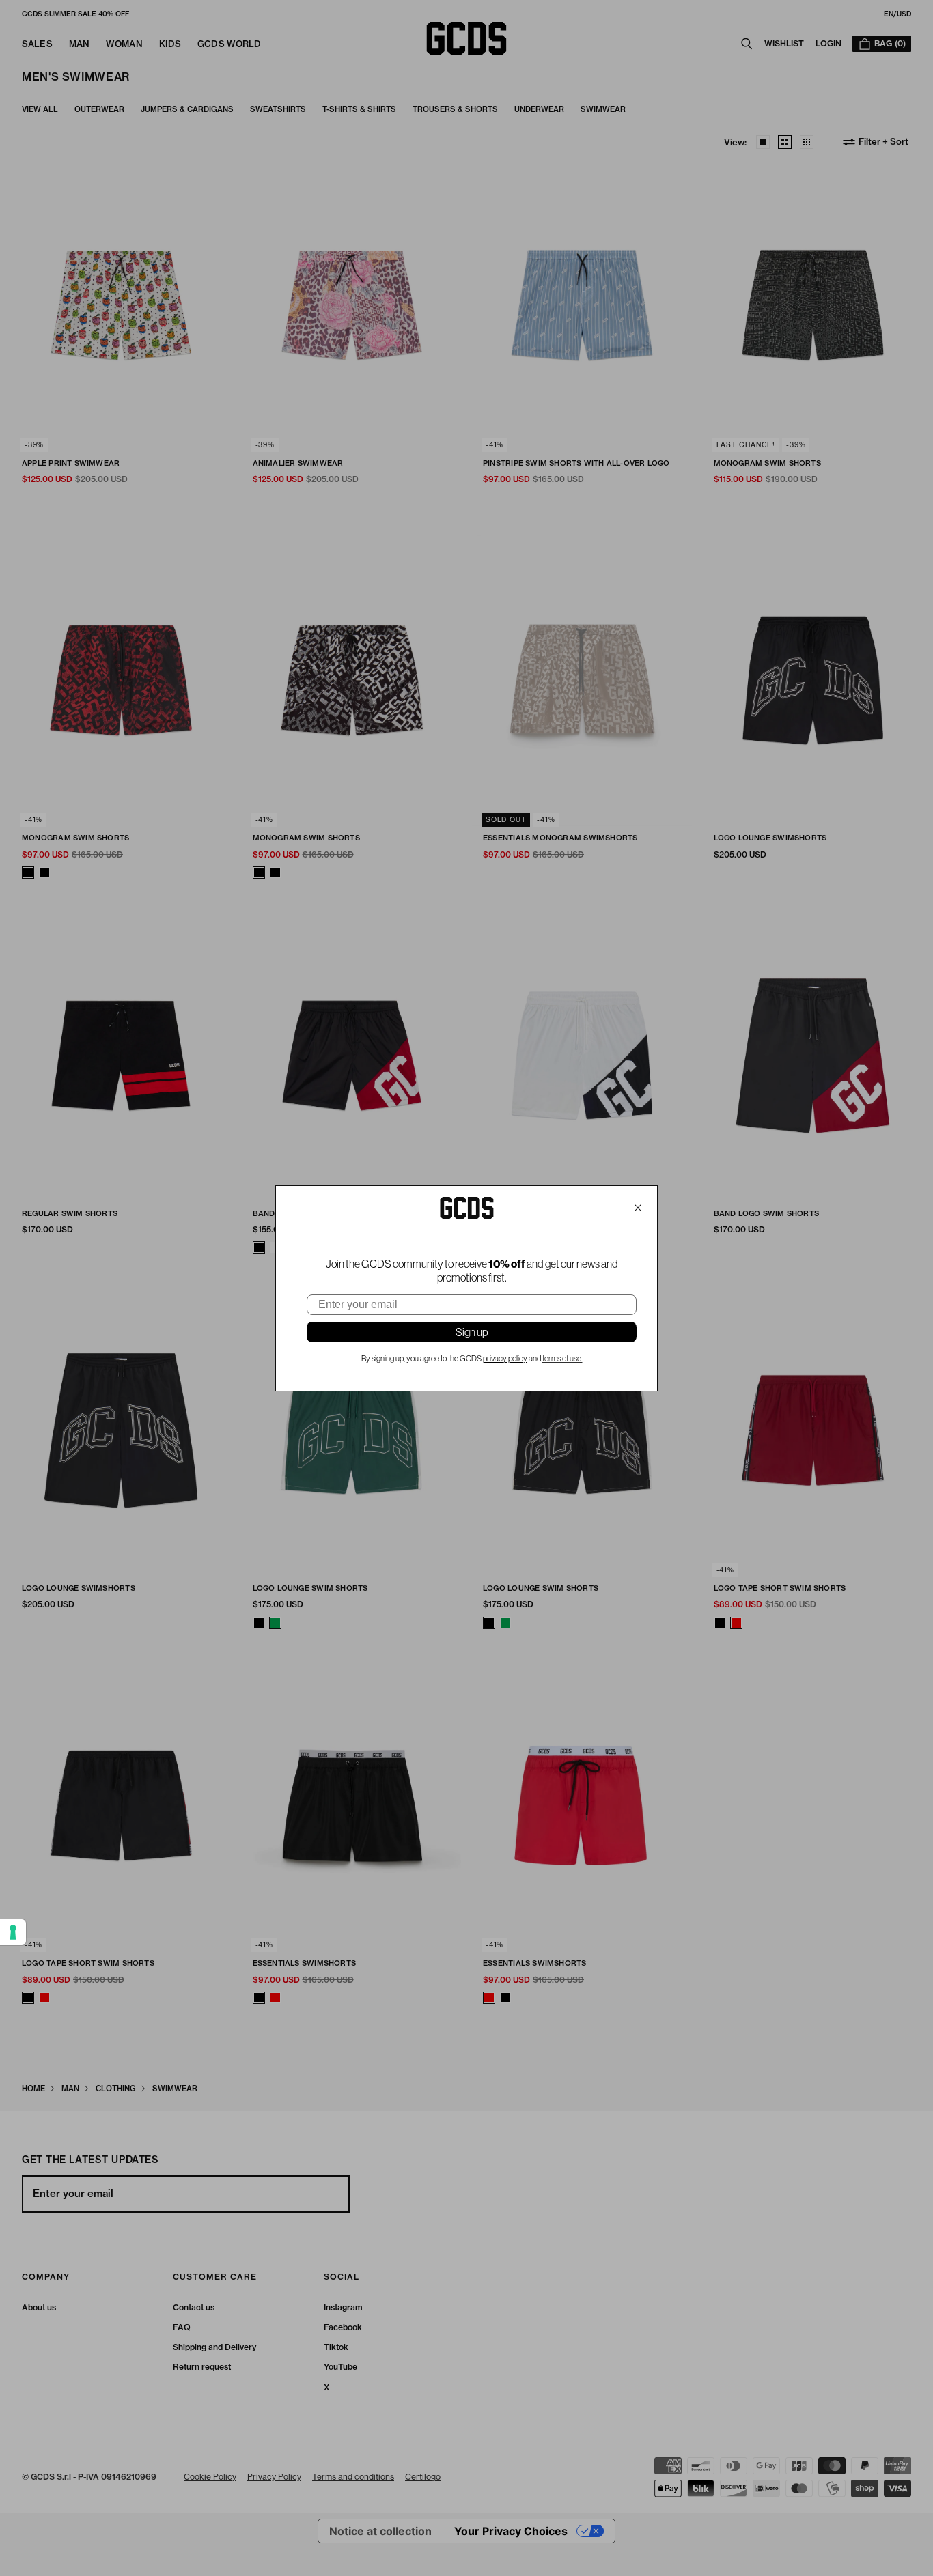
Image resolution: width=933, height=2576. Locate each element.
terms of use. (562, 1359)
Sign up (472, 1332)
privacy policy (505, 1359)
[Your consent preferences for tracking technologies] (13, 1932)
